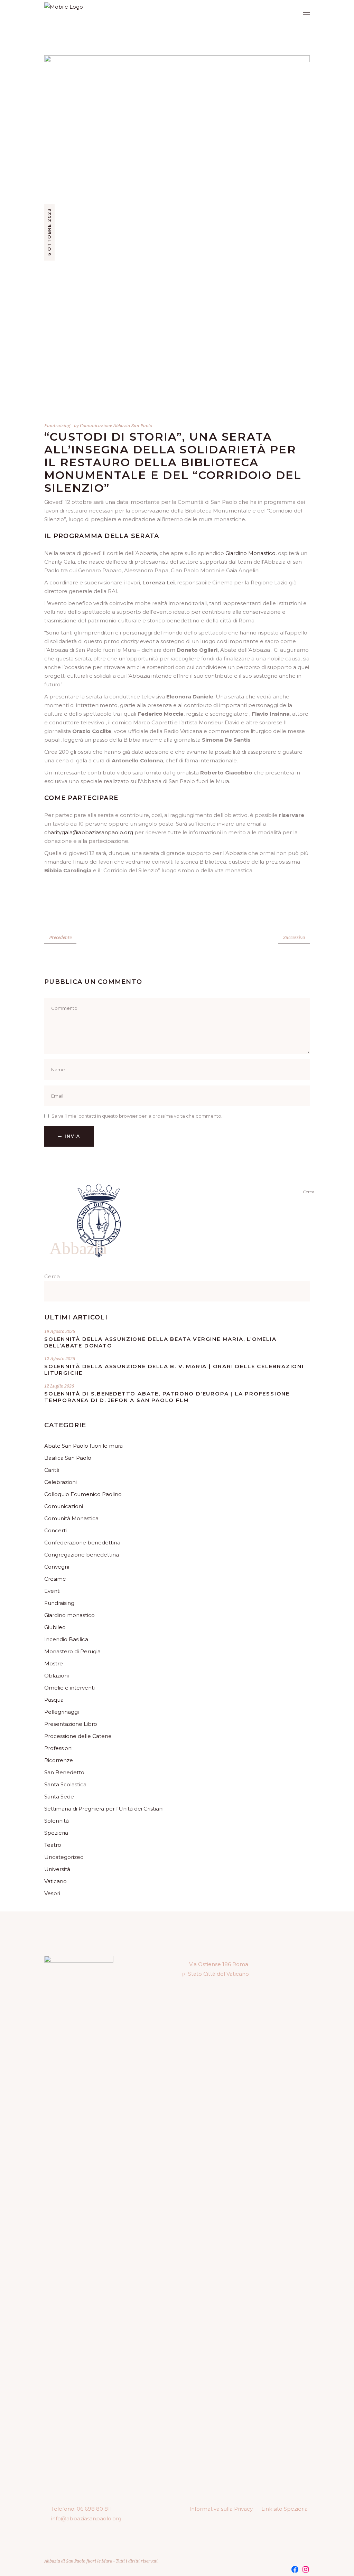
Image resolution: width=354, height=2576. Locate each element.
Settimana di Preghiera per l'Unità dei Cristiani (104, 1809)
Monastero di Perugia (72, 1651)
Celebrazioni (60, 1482)
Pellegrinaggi (62, 1712)
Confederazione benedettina (82, 1543)
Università (57, 1869)
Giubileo (55, 1627)
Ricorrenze (59, 1760)
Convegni (57, 1567)
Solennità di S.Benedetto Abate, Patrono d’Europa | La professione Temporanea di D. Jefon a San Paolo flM (167, 1397)
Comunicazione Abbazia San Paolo (116, 425)
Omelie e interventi (69, 1688)
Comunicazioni (64, 1506)
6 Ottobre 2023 (49, 232)
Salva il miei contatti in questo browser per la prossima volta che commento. (137, 1116)
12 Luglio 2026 (59, 1386)
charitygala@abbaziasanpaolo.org (89, 832)
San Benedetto (64, 1772)
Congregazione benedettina (82, 1555)
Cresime (55, 1579)
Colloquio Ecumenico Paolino (83, 1494)
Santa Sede (59, 1797)
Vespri (52, 1893)
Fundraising (57, 425)
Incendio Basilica (66, 1639)
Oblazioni (57, 1676)
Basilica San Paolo (68, 1458)
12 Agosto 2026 (60, 1358)
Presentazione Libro (71, 1724)
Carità (52, 1470)
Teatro (53, 1845)
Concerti (55, 1530)
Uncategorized (64, 1857)
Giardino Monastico (250, 553)
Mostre (54, 1663)
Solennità (57, 1821)
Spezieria (56, 1833)
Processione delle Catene (78, 1736)
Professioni (58, 1748)
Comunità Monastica (71, 1518)
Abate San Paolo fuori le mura (83, 1446)
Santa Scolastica (65, 1784)
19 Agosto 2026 (60, 1331)
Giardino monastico (69, 1615)
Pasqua (54, 1700)
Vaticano (55, 1881)
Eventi (52, 1591)
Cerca (52, 1276)
